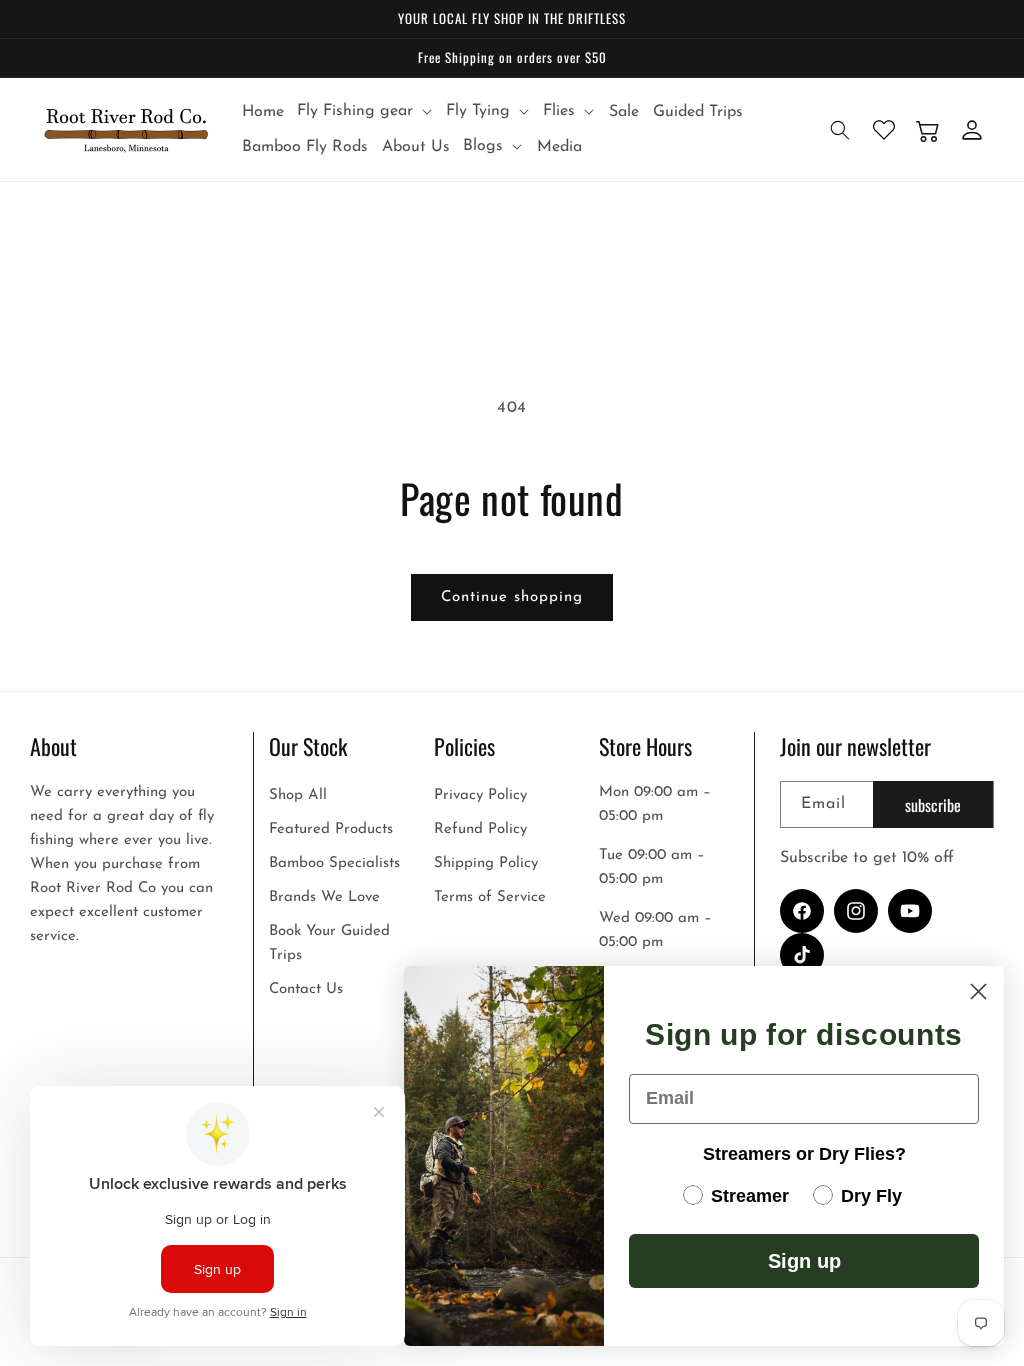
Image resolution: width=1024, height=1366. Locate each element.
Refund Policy (480, 829)
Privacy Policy (480, 795)
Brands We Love (324, 897)
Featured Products (331, 829)
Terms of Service (490, 897)
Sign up (804, 1261)
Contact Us (306, 989)
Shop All (298, 795)
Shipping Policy (486, 863)
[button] (365, 111)
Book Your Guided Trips (329, 943)
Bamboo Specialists (334, 863)
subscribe (933, 805)
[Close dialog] (978, 991)
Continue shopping (512, 597)
